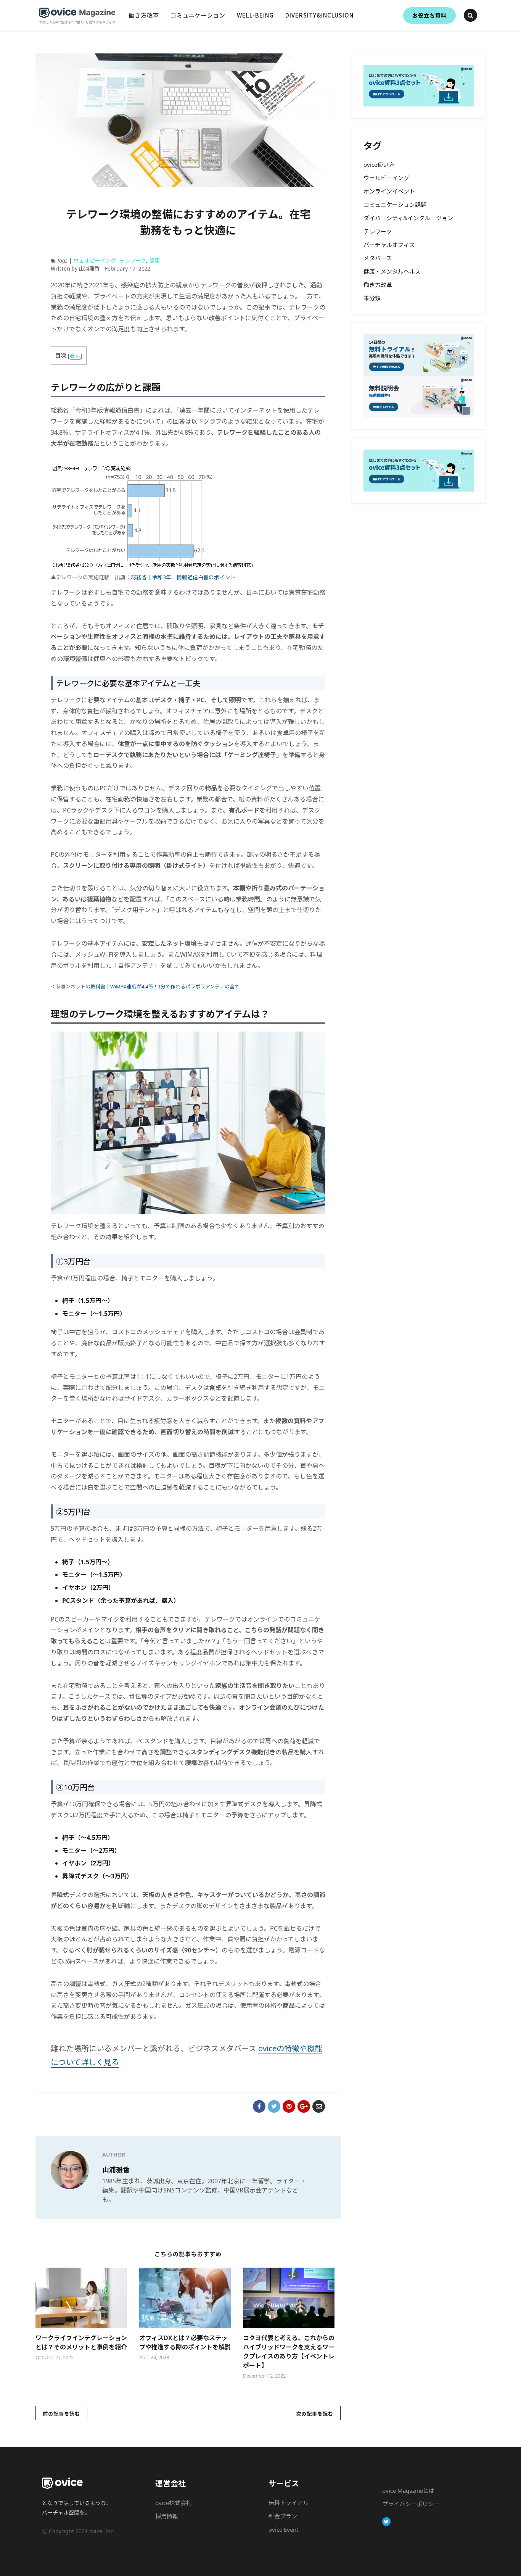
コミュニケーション (198, 15)
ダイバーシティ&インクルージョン (408, 218)
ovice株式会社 (174, 2503)
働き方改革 (144, 15)
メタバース (378, 258)
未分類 (372, 298)
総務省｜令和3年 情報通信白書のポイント (183, 577)
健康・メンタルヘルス (392, 271)
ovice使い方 (379, 164)
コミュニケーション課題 (395, 205)
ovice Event (283, 2529)
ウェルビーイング (95, 260)
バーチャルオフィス (389, 245)
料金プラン (283, 2516)
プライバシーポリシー (411, 2504)
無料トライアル (289, 2503)
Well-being (255, 15)
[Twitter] (387, 2522)
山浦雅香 (116, 2170)
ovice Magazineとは (408, 2491)
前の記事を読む (61, 2414)
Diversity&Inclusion (319, 15)
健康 (154, 260)
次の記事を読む (315, 2414)
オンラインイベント (389, 191)
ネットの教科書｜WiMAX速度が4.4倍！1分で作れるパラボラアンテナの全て (155, 987)
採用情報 (167, 2516)
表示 (75, 355)
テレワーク (133, 260)
